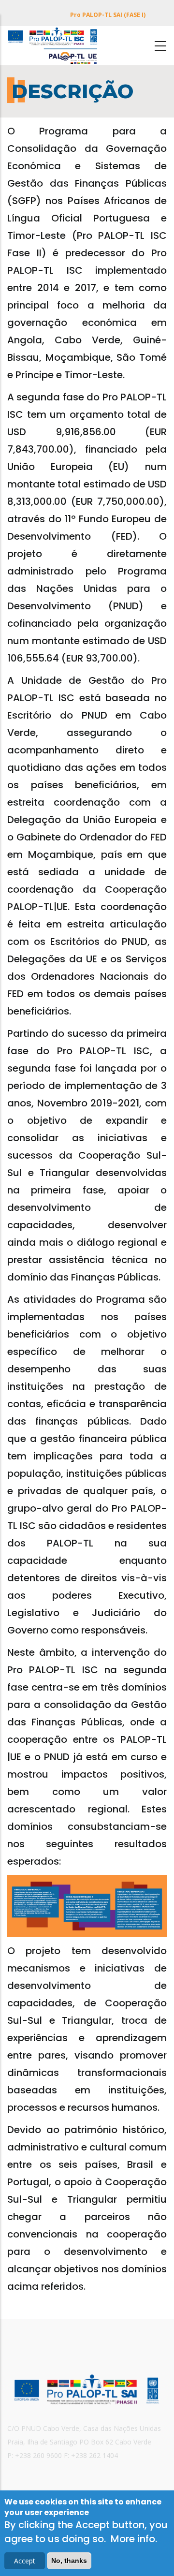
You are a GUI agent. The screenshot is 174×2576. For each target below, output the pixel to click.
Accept (25, 2561)
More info (133, 2539)
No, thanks (69, 2561)
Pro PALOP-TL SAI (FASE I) (108, 15)
